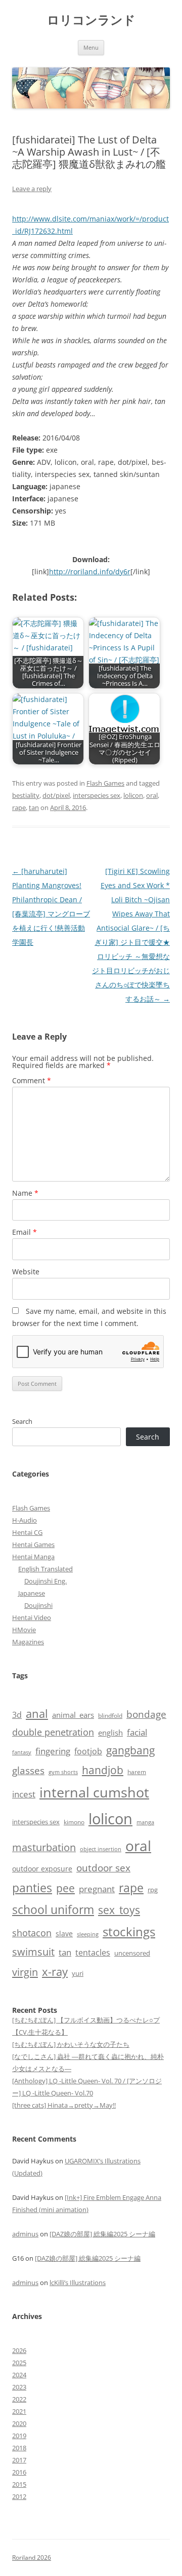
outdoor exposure (42, 1869)
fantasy (22, 1752)
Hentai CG (27, 1532)
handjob (103, 1770)
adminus (25, 2234)
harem (137, 1772)
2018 (19, 2448)
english (110, 1733)
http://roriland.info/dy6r (90, 572)
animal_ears (73, 1715)
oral (152, 795)
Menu (91, 47)
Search (22, 1421)
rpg (153, 1890)
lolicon (133, 795)
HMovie (24, 1630)
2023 (19, 2387)
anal (37, 1714)
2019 (19, 2436)
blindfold (110, 1715)
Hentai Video (32, 1617)
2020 (19, 2423)
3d (17, 1715)
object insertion (101, 1849)
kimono (74, 1822)
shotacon (32, 1933)
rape (19, 807)
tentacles (93, 1953)
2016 (19, 2472)
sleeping (88, 1934)
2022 (19, 2399)
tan (34, 807)
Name (25, 1193)
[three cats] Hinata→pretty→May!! (64, 2105)
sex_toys (119, 1910)
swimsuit (33, 1952)
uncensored (132, 1953)
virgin (25, 1972)
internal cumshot (94, 1792)
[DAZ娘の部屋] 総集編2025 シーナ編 (102, 2234)
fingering (53, 1751)
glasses (28, 1770)
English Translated (45, 1569)
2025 (19, 2363)
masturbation (44, 1847)
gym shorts (63, 1772)
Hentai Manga (33, 1557)
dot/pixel (56, 795)
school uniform (53, 1909)
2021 (19, 2411)
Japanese (32, 1593)
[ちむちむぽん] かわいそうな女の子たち (71, 2044)
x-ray (55, 1972)
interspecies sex (97, 795)
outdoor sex (103, 1868)
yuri (78, 1973)
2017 (19, 2460)
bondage (146, 1714)
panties (32, 1888)
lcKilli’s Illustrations (78, 2283)
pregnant (97, 1889)
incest (24, 1794)
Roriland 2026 (32, 2557)
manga (145, 1822)
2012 (19, 2496)
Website (26, 1272)
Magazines (28, 1642)
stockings (129, 1931)
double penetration (53, 1732)
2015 (19, 2484)
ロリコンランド (91, 20)
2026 (19, 2350)
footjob (88, 1751)
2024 (19, 2375)
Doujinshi (38, 1605)
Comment (32, 1080)
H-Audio (25, 1520)
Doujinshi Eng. (45, 1581)
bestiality (26, 795)
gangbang (130, 1750)
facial (137, 1732)
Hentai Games (33, 1544)
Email (25, 1232)
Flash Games (105, 783)
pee (65, 1888)
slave (64, 1934)
